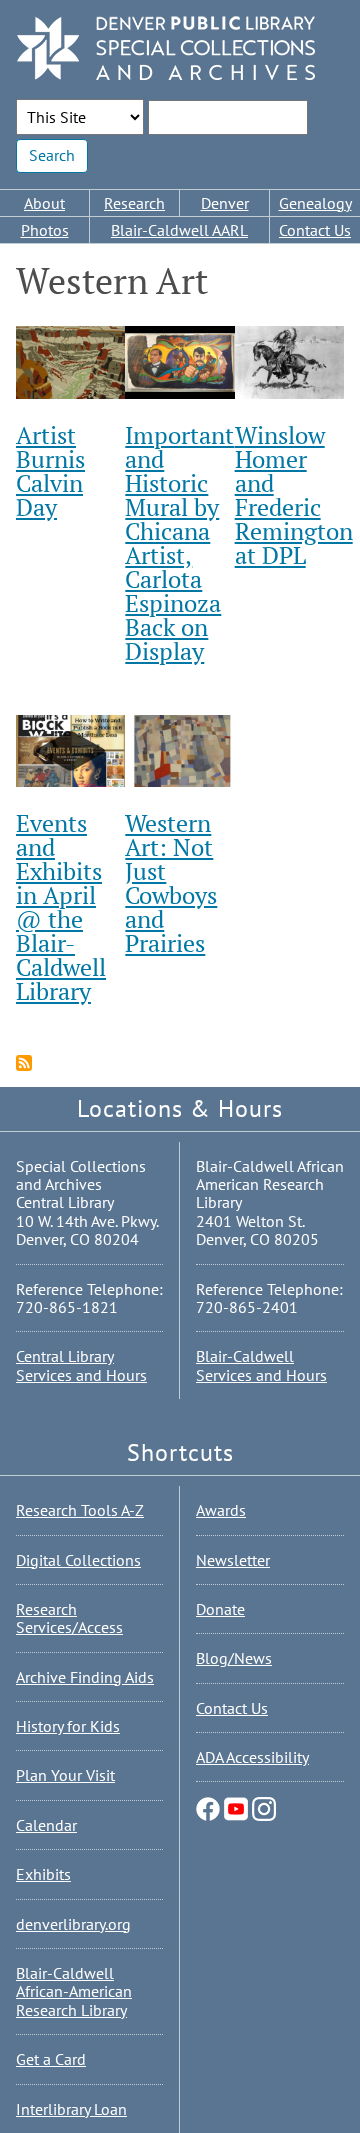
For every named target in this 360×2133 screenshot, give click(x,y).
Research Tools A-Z (80, 1510)
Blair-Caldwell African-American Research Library (74, 1991)
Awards (221, 1510)
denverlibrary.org (73, 1924)
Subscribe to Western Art (24, 1063)
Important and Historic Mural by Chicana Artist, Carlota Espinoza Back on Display (179, 543)
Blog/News (234, 1658)
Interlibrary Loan (71, 2109)
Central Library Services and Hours (81, 1365)
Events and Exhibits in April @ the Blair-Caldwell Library (61, 907)
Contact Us (315, 230)
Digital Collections (78, 1560)
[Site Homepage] (166, 49)
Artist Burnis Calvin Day (50, 471)
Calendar (46, 1825)
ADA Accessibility (252, 1757)
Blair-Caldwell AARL (179, 230)
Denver (225, 203)
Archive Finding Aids (85, 1677)
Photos (45, 230)
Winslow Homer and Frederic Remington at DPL (294, 495)
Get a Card (51, 2059)
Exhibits (43, 1874)
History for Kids (68, 1726)
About (44, 203)
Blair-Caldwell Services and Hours (261, 1365)
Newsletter (233, 1560)
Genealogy (315, 203)
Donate (220, 1609)
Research (134, 203)
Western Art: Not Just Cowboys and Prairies (171, 883)
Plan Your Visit (65, 1775)
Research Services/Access (69, 1618)
